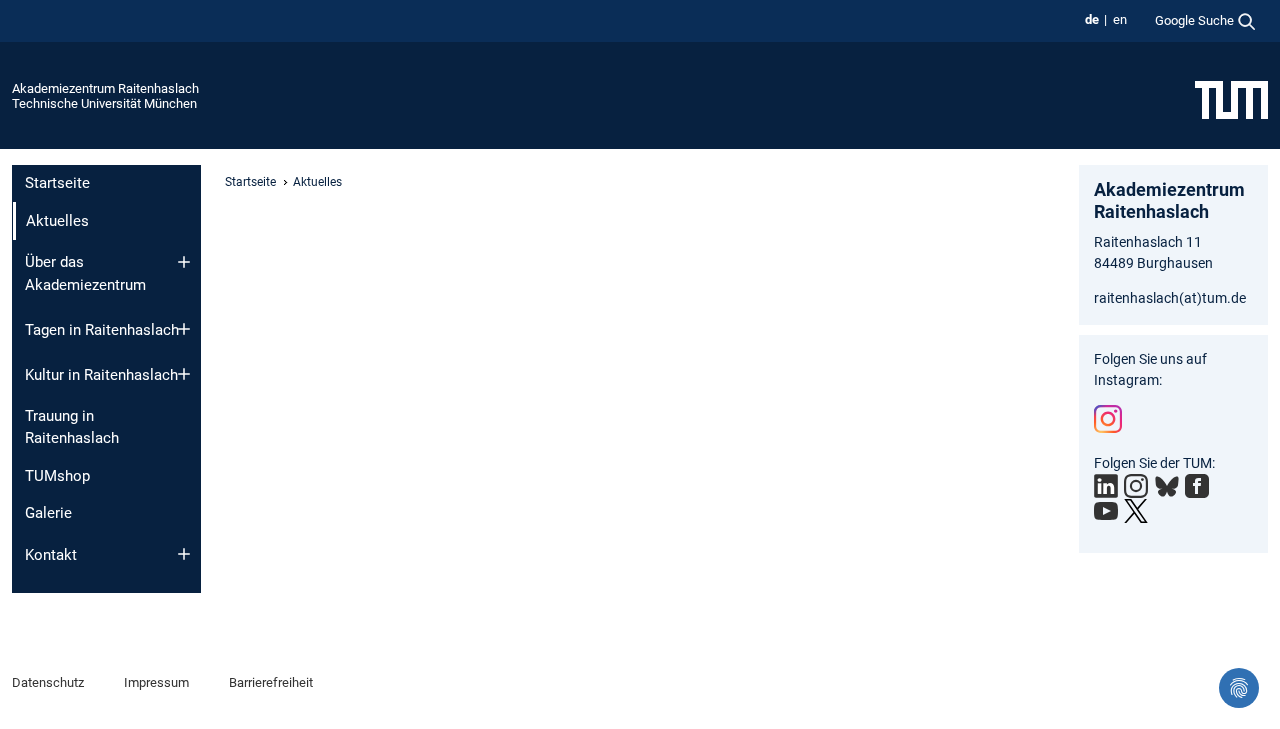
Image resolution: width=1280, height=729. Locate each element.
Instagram (1108, 419)
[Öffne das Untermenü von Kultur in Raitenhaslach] (184, 374)
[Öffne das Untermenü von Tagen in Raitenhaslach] (184, 329)
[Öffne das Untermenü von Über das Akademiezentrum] (184, 262)
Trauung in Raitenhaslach (72, 427)
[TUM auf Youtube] (1106, 511)
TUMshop (57, 476)
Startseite (57, 183)
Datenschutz (48, 682)
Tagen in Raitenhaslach (102, 330)
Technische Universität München (104, 103)
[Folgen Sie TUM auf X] (1136, 511)
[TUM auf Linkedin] (1106, 486)
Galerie (48, 513)
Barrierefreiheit (271, 682)
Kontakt (51, 555)
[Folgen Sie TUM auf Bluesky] (1167, 487)
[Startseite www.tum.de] (1231, 99)
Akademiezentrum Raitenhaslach (105, 88)
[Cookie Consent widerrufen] (1239, 688)
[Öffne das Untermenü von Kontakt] (184, 554)
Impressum (156, 682)
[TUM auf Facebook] (1197, 486)
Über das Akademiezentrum (85, 273)
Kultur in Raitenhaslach (101, 375)
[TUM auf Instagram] (1136, 486)
